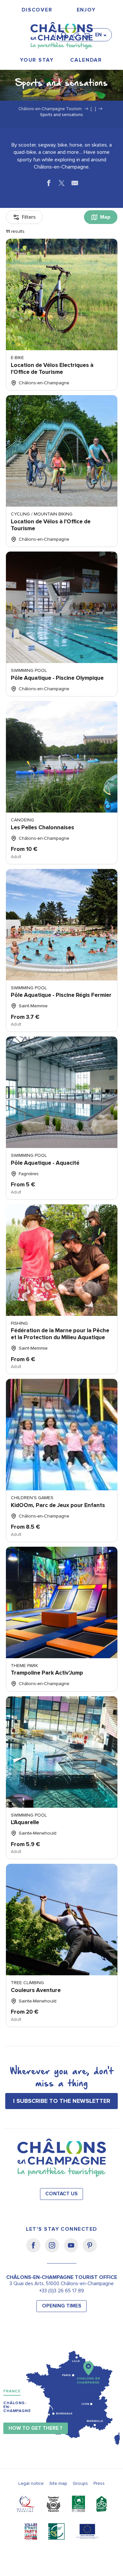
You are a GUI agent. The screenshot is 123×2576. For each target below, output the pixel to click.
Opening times (62, 2306)
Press (99, 2483)
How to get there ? (35, 2428)
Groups (80, 2483)
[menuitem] (37, 10)
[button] (66, 32)
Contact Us (61, 2194)
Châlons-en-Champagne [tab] (17, 2407)
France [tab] (12, 2391)
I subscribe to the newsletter (62, 2101)
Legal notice (31, 2483)
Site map (58, 2483)
